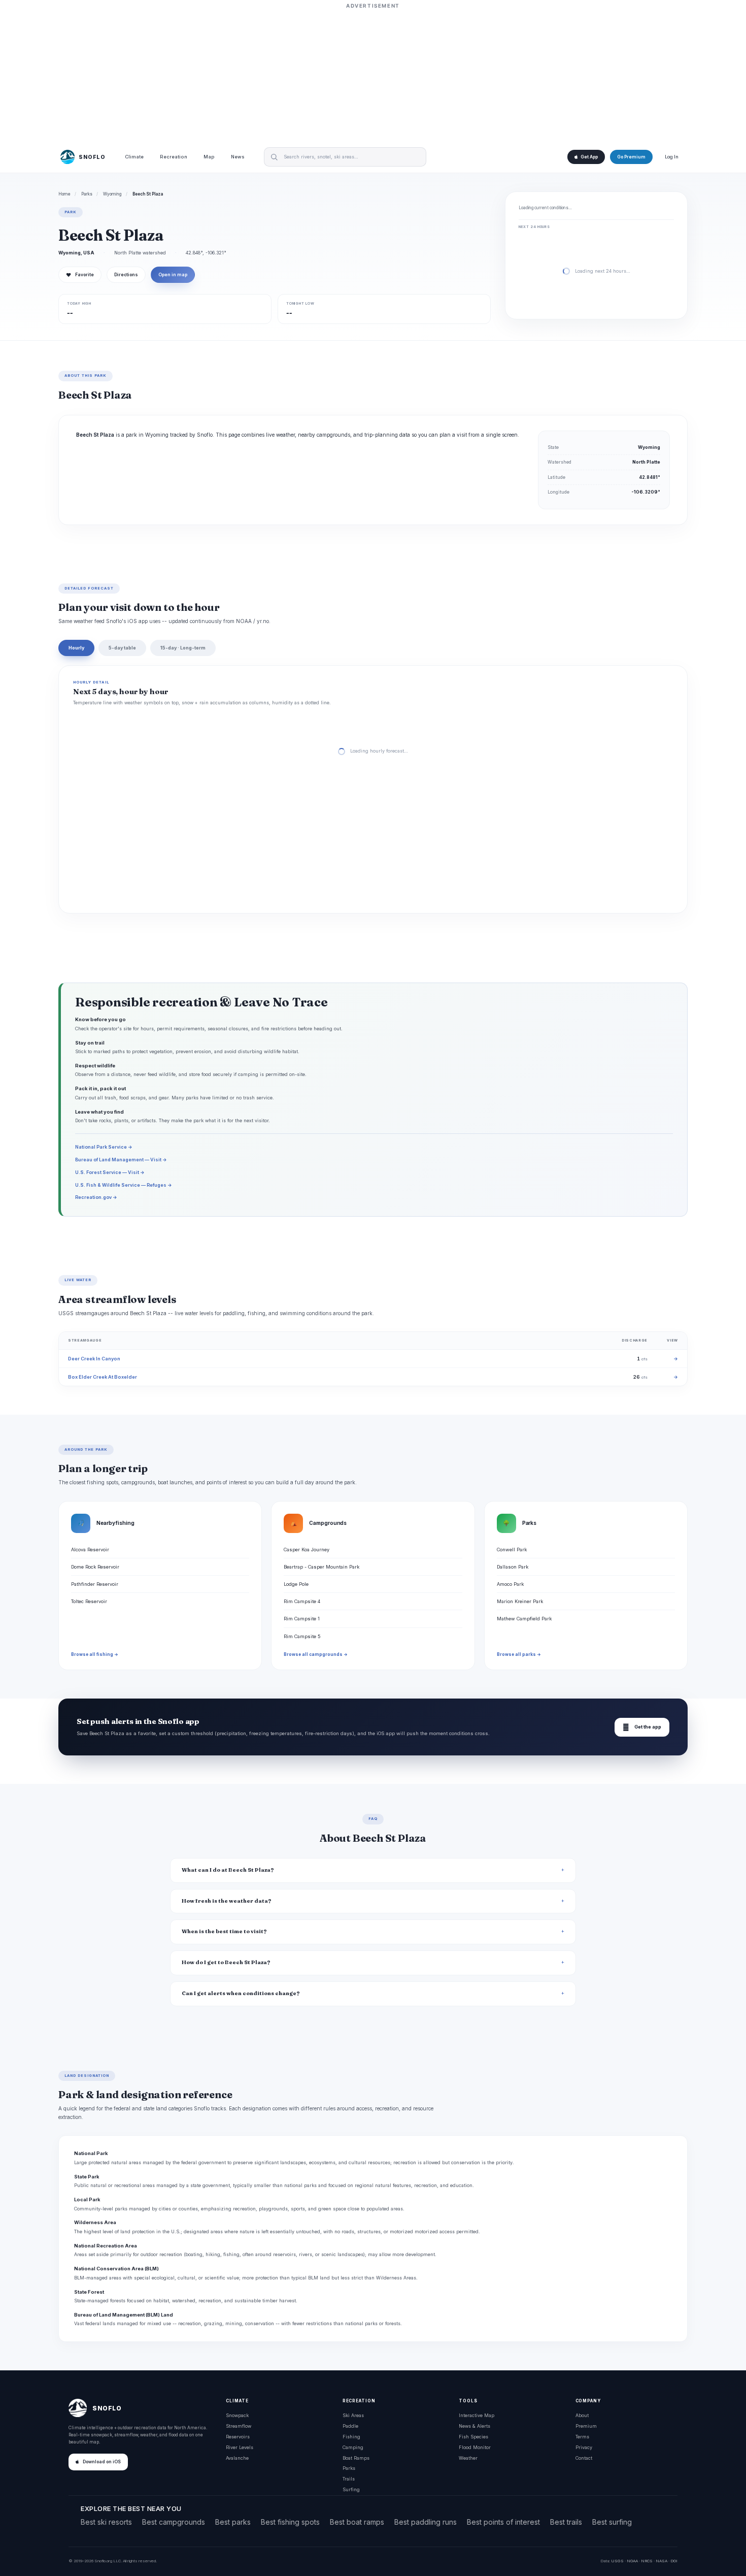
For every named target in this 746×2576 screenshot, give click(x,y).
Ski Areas (353, 2415)
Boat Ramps (356, 2458)
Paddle (350, 2426)
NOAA (632, 2561)
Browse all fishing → (95, 1654)
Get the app (642, 1727)
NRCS (647, 2561)
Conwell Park (512, 1550)
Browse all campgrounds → (316, 1654)
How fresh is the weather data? (227, 1901)
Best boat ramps (357, 2522)
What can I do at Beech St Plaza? (228, 1870)
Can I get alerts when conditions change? (241, 1993)
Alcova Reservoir (90, 1550)
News (238, 157)
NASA (662, 2561)
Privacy (584, 2447)
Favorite (80, 275)
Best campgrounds (174, 2522)
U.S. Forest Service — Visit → (110, 1172)
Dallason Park (513, 1567)
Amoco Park (510, 1584)
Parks (87, 194)
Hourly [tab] (76, 648)
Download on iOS (102, 2462)
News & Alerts (474, 2426)
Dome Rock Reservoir (95, 1567)
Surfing (351, 2489)
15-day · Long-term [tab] (183, 648)
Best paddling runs (426, 2522)
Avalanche (237, 2458)
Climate (134, 157)
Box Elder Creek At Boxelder (103, 1377)
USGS (617, 2561)
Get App (589, 157)
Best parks (233, 2522)
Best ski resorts (106, 2522)
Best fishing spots (290, 2522)
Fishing (351, 2437)
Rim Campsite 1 (302, 1619)
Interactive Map (477, 2415)
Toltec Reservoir (89, 1601)
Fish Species (473, 2437)
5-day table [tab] (122, 648)
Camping (353, 2447)
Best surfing (612, 2522)
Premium (586, 2426)
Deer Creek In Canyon (94, 1359)
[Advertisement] (373, 75)
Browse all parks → (519, 1654)
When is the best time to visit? (224, 1931)
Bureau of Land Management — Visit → (121, 1160)
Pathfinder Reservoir (95, 1584)
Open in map (173, 275)
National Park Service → (104, 1147)
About (582, 2415)
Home (64, 194)
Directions (126, 275)
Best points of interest (503, 2522)
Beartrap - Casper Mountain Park (321, 1567)
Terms (582, 2437)
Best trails (566, 2522)
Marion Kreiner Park (520, 1601)
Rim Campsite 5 (302, 1636)
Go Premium (631, 157)
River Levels (240, 2447)
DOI (674, 2561)
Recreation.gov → (96, 1197)
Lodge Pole (296, 1584)
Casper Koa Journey (307, 1550)
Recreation (174, 157)
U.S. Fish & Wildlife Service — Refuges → (124, 1185)
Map (209, 157)
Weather (468, 2458)
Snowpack (237, 2415)
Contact (584, 2458)
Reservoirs (238, 2437)
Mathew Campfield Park (524, 1619)
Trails (349, 2479)
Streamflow (239, 2426)
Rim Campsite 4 (302, 1601)
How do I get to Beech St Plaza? (226, 1962)
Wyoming (112, 194)
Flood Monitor (475, 2447)
